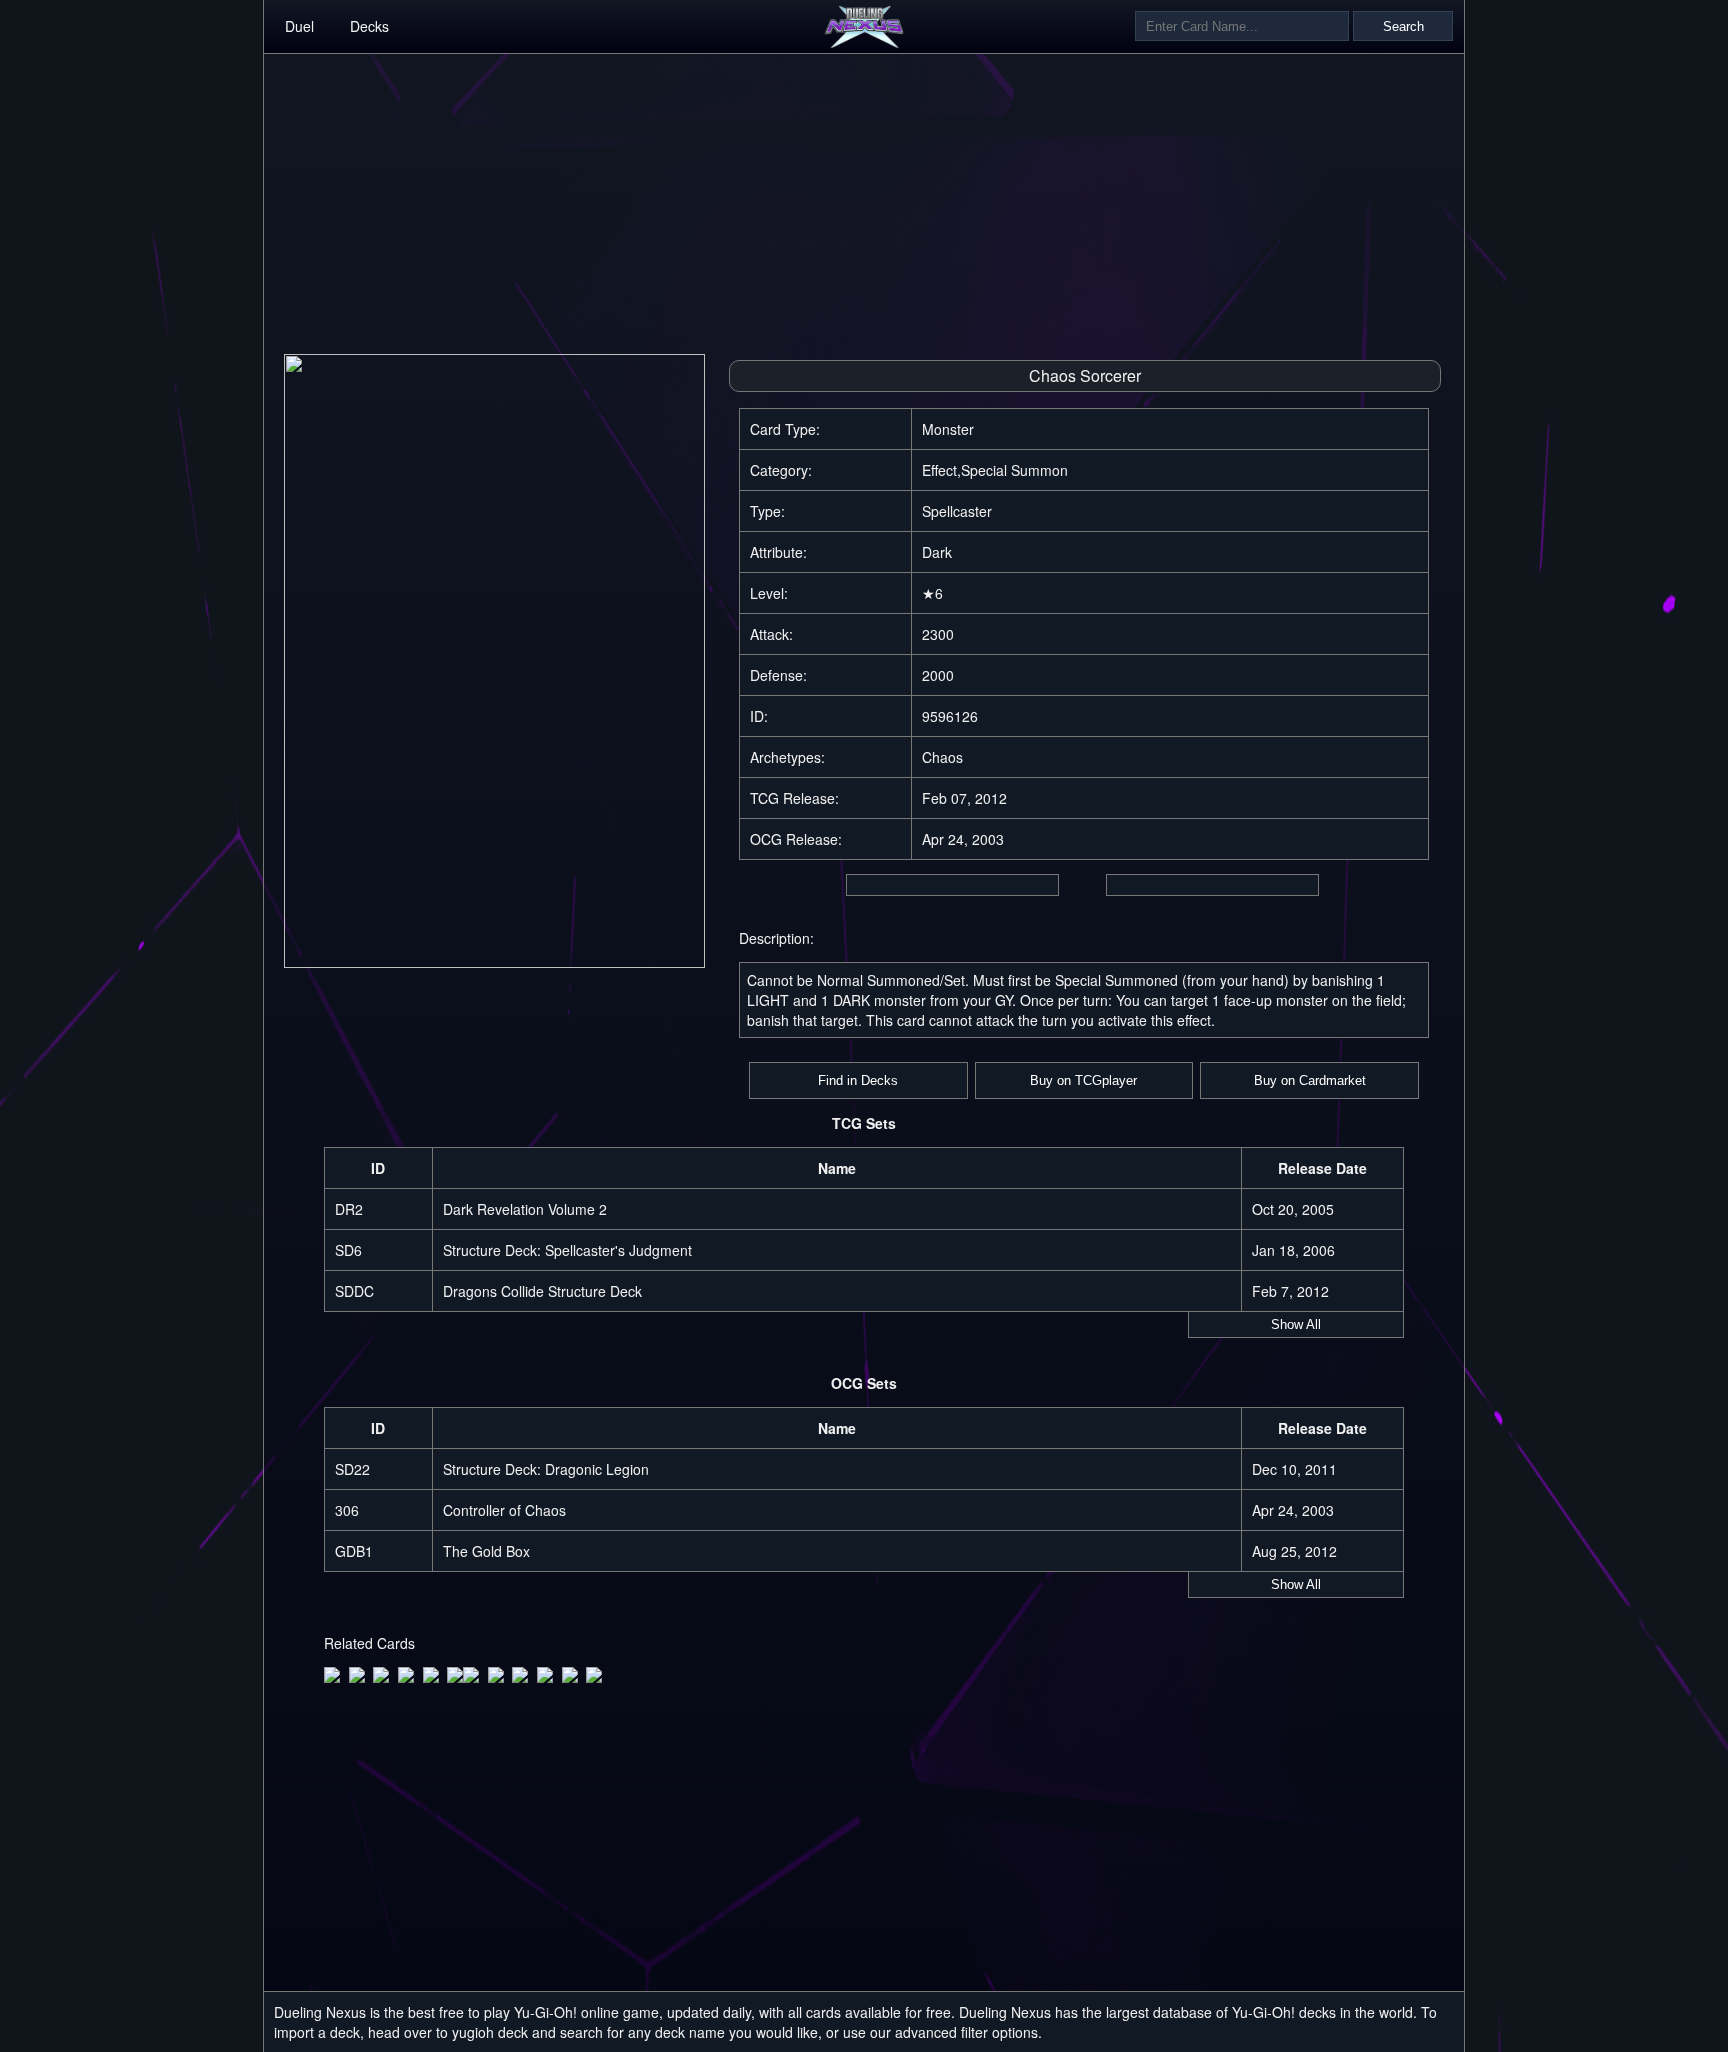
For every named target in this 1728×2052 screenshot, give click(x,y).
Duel (299, 26)
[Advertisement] (864, 194)
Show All (1296, 1324)
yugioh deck (490, 2032)
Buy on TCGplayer (1083, 1080)
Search (1403, 26)
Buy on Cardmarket (1310, 1080)
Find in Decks (858, 1080)
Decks (369, 26)
